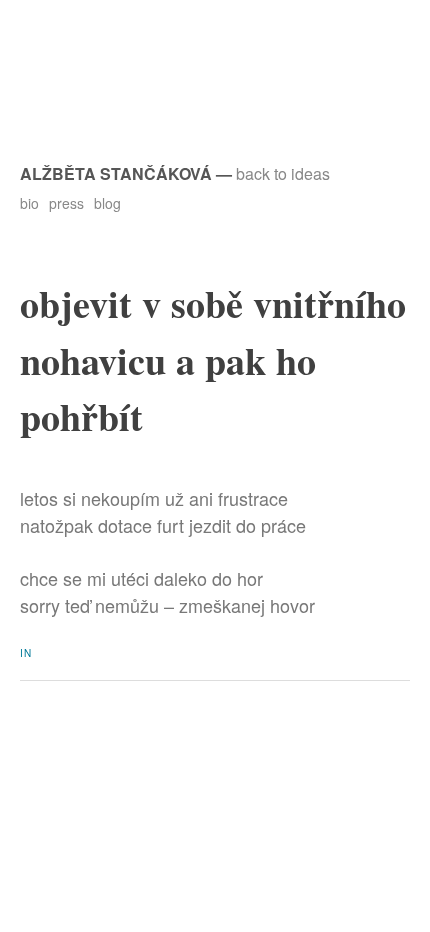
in (26, 653)
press (66, 203)
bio (29, 203)
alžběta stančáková (116, 173)
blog (107, 203)
